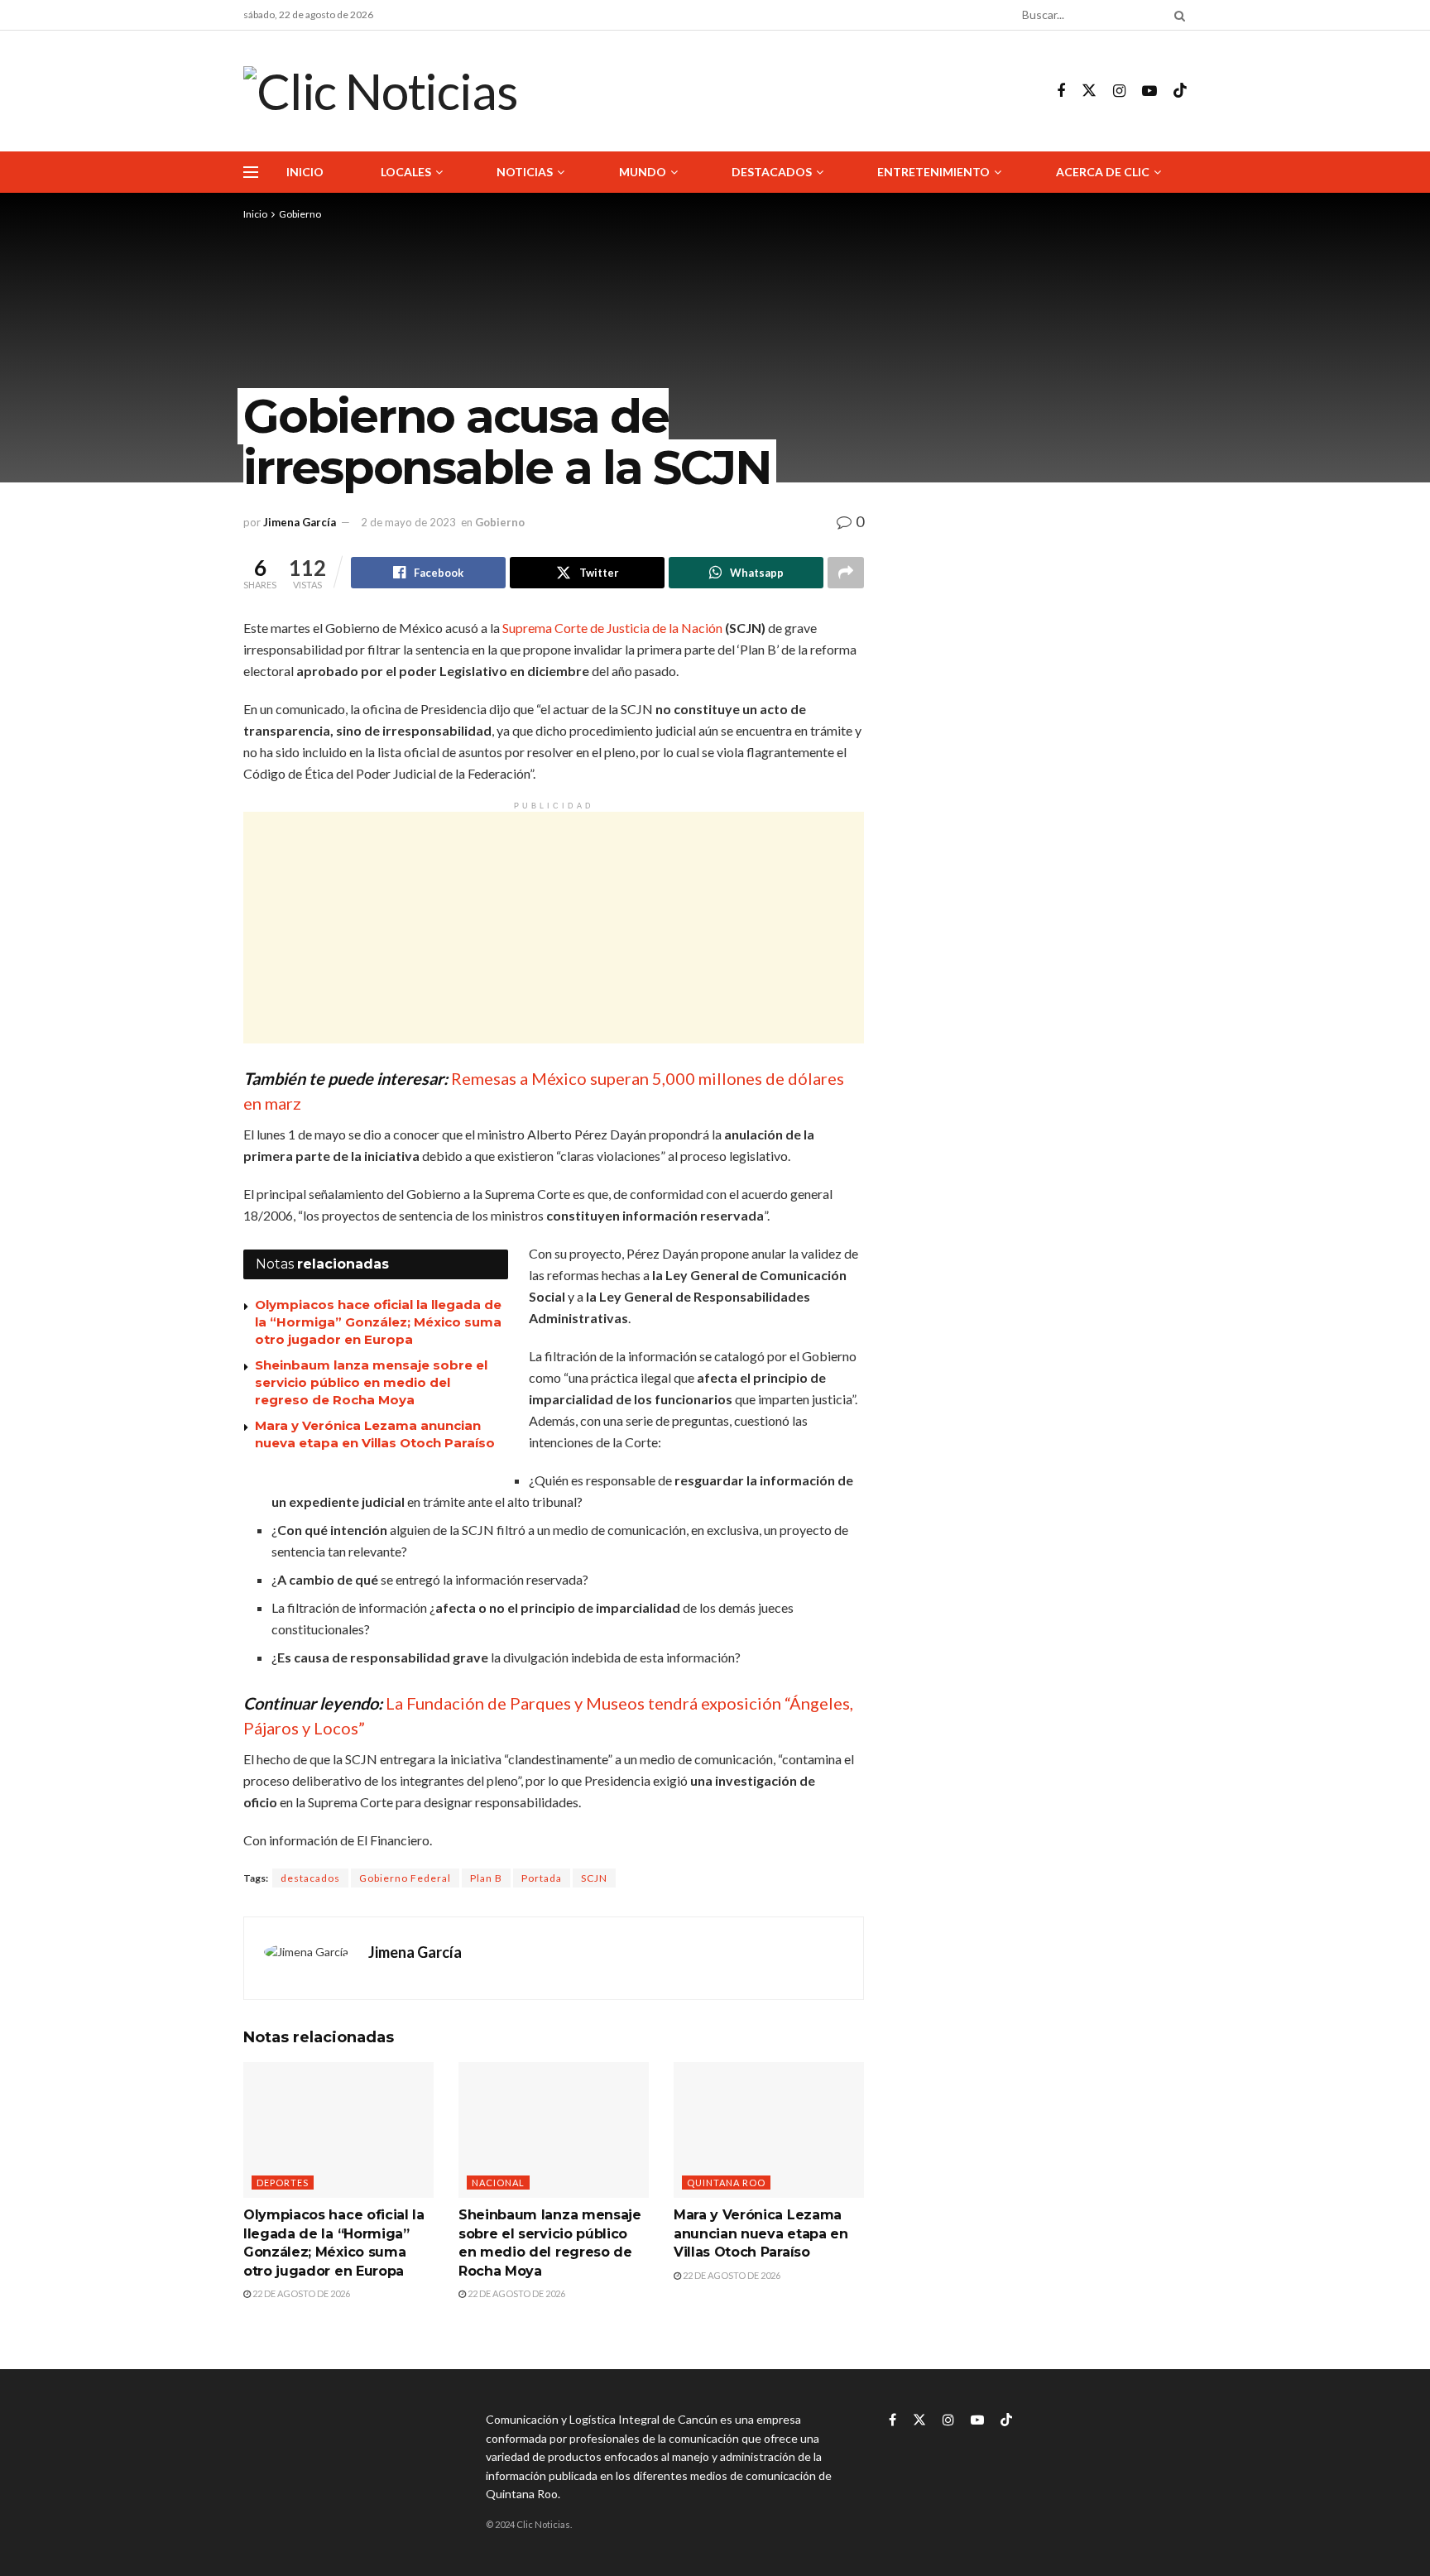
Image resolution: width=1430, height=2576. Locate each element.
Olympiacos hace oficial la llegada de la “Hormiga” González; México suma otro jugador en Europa (378, 1322)
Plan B (486, 1878)
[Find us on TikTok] (1180, 91)
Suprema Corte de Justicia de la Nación (612, 628)
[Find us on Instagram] (1119, 91)
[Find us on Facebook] (1061, 91)
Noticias (525, 172)
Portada (542, 1878)
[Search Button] (1177, 15)
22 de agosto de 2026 (300, 2293)
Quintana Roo (726, 2183)
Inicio (305, 172)
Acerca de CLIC (1103, 172)
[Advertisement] (554, 928)
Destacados (772, 172)
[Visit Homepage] (380, 91)
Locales (406, 172)
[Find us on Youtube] (1149, 91)
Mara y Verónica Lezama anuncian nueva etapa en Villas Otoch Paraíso (761, 2233)
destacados (310, 1878)
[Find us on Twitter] (1089, 91)
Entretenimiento (933, 172)
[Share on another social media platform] (846, 573)
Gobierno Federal (405, 1878)
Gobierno (300, 214)
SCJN (594, 1878)
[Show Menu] (251, 172)
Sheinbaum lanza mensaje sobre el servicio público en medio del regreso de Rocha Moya (371, 1382)
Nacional (498, 2183)
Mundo (643, 172)
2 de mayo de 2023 (408, 522)
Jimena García (300, 522)
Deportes (283, 2183)
